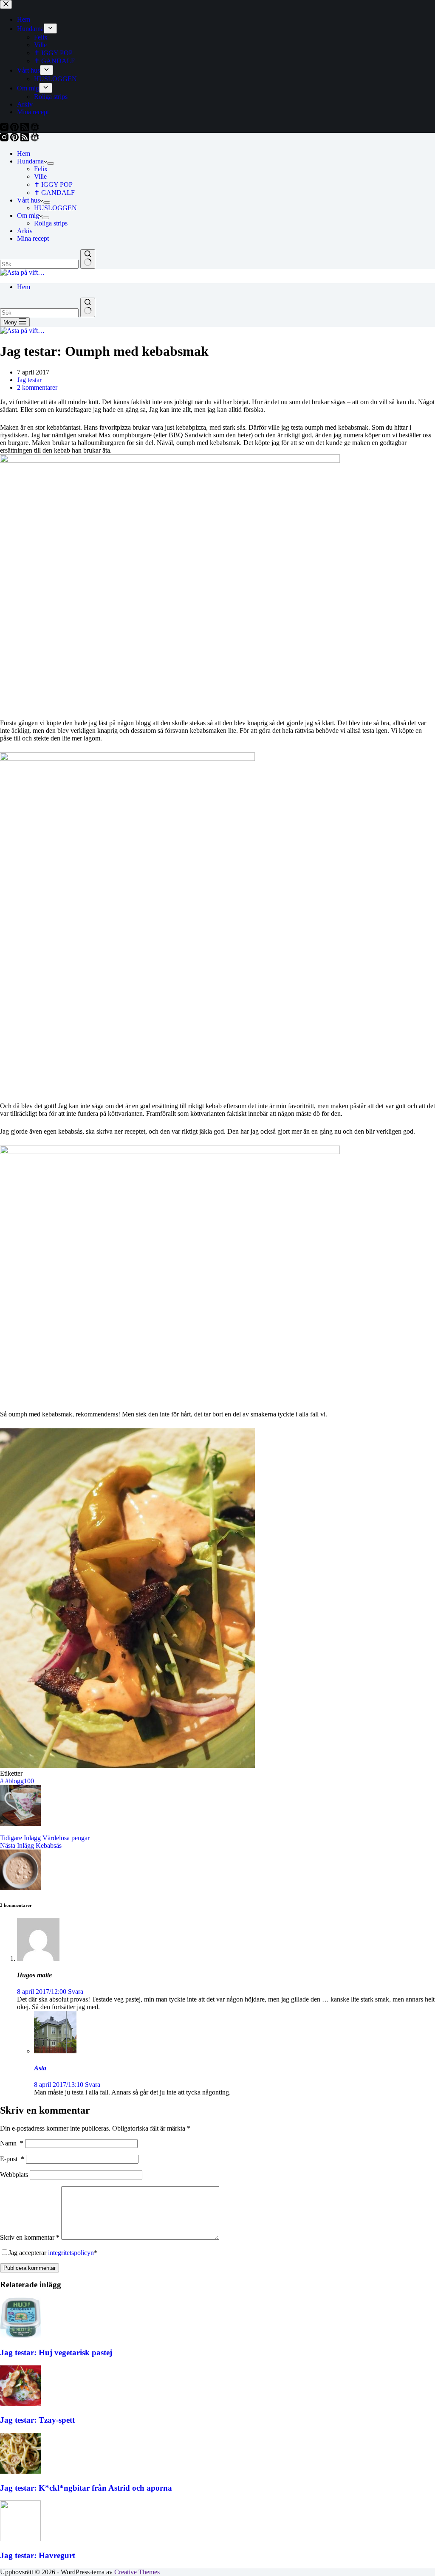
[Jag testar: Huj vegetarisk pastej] (20, 2336)
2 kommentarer (37, 387)
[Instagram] (5, 139)
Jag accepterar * (53, 2253)
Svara (76, 1992)
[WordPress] (35, 139)
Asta (40, 2068)
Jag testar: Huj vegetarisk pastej (56, 2352)
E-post (12, 2159)
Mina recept (33, 238)
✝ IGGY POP (53, 184)
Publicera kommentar (30, 2268)
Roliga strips (51, 223)
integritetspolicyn (71, 2253)
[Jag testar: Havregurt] (20, 2539)
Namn (12, 2143)
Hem (24, 153)
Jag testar (29, 380)
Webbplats (14, 2175)
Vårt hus (28, 200)
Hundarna (30, 161)
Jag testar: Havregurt (38, 2555)
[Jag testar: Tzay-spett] (20, 2404)
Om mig (28, 215)
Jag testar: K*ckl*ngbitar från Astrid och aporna (86, 2488)
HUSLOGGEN (55, 208)
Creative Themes (137, 2572)
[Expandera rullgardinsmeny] (51, 163)
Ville (40, 176)
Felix (41, 169)
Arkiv (25, 231)
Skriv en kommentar (30, 2237)
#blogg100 (17, 1781)
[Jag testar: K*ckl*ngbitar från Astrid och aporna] (20, 2471)
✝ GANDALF (54, 193)
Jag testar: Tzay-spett (37, 2420)
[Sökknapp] (88, 259)
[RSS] (25, 139)
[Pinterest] (15, 139)
